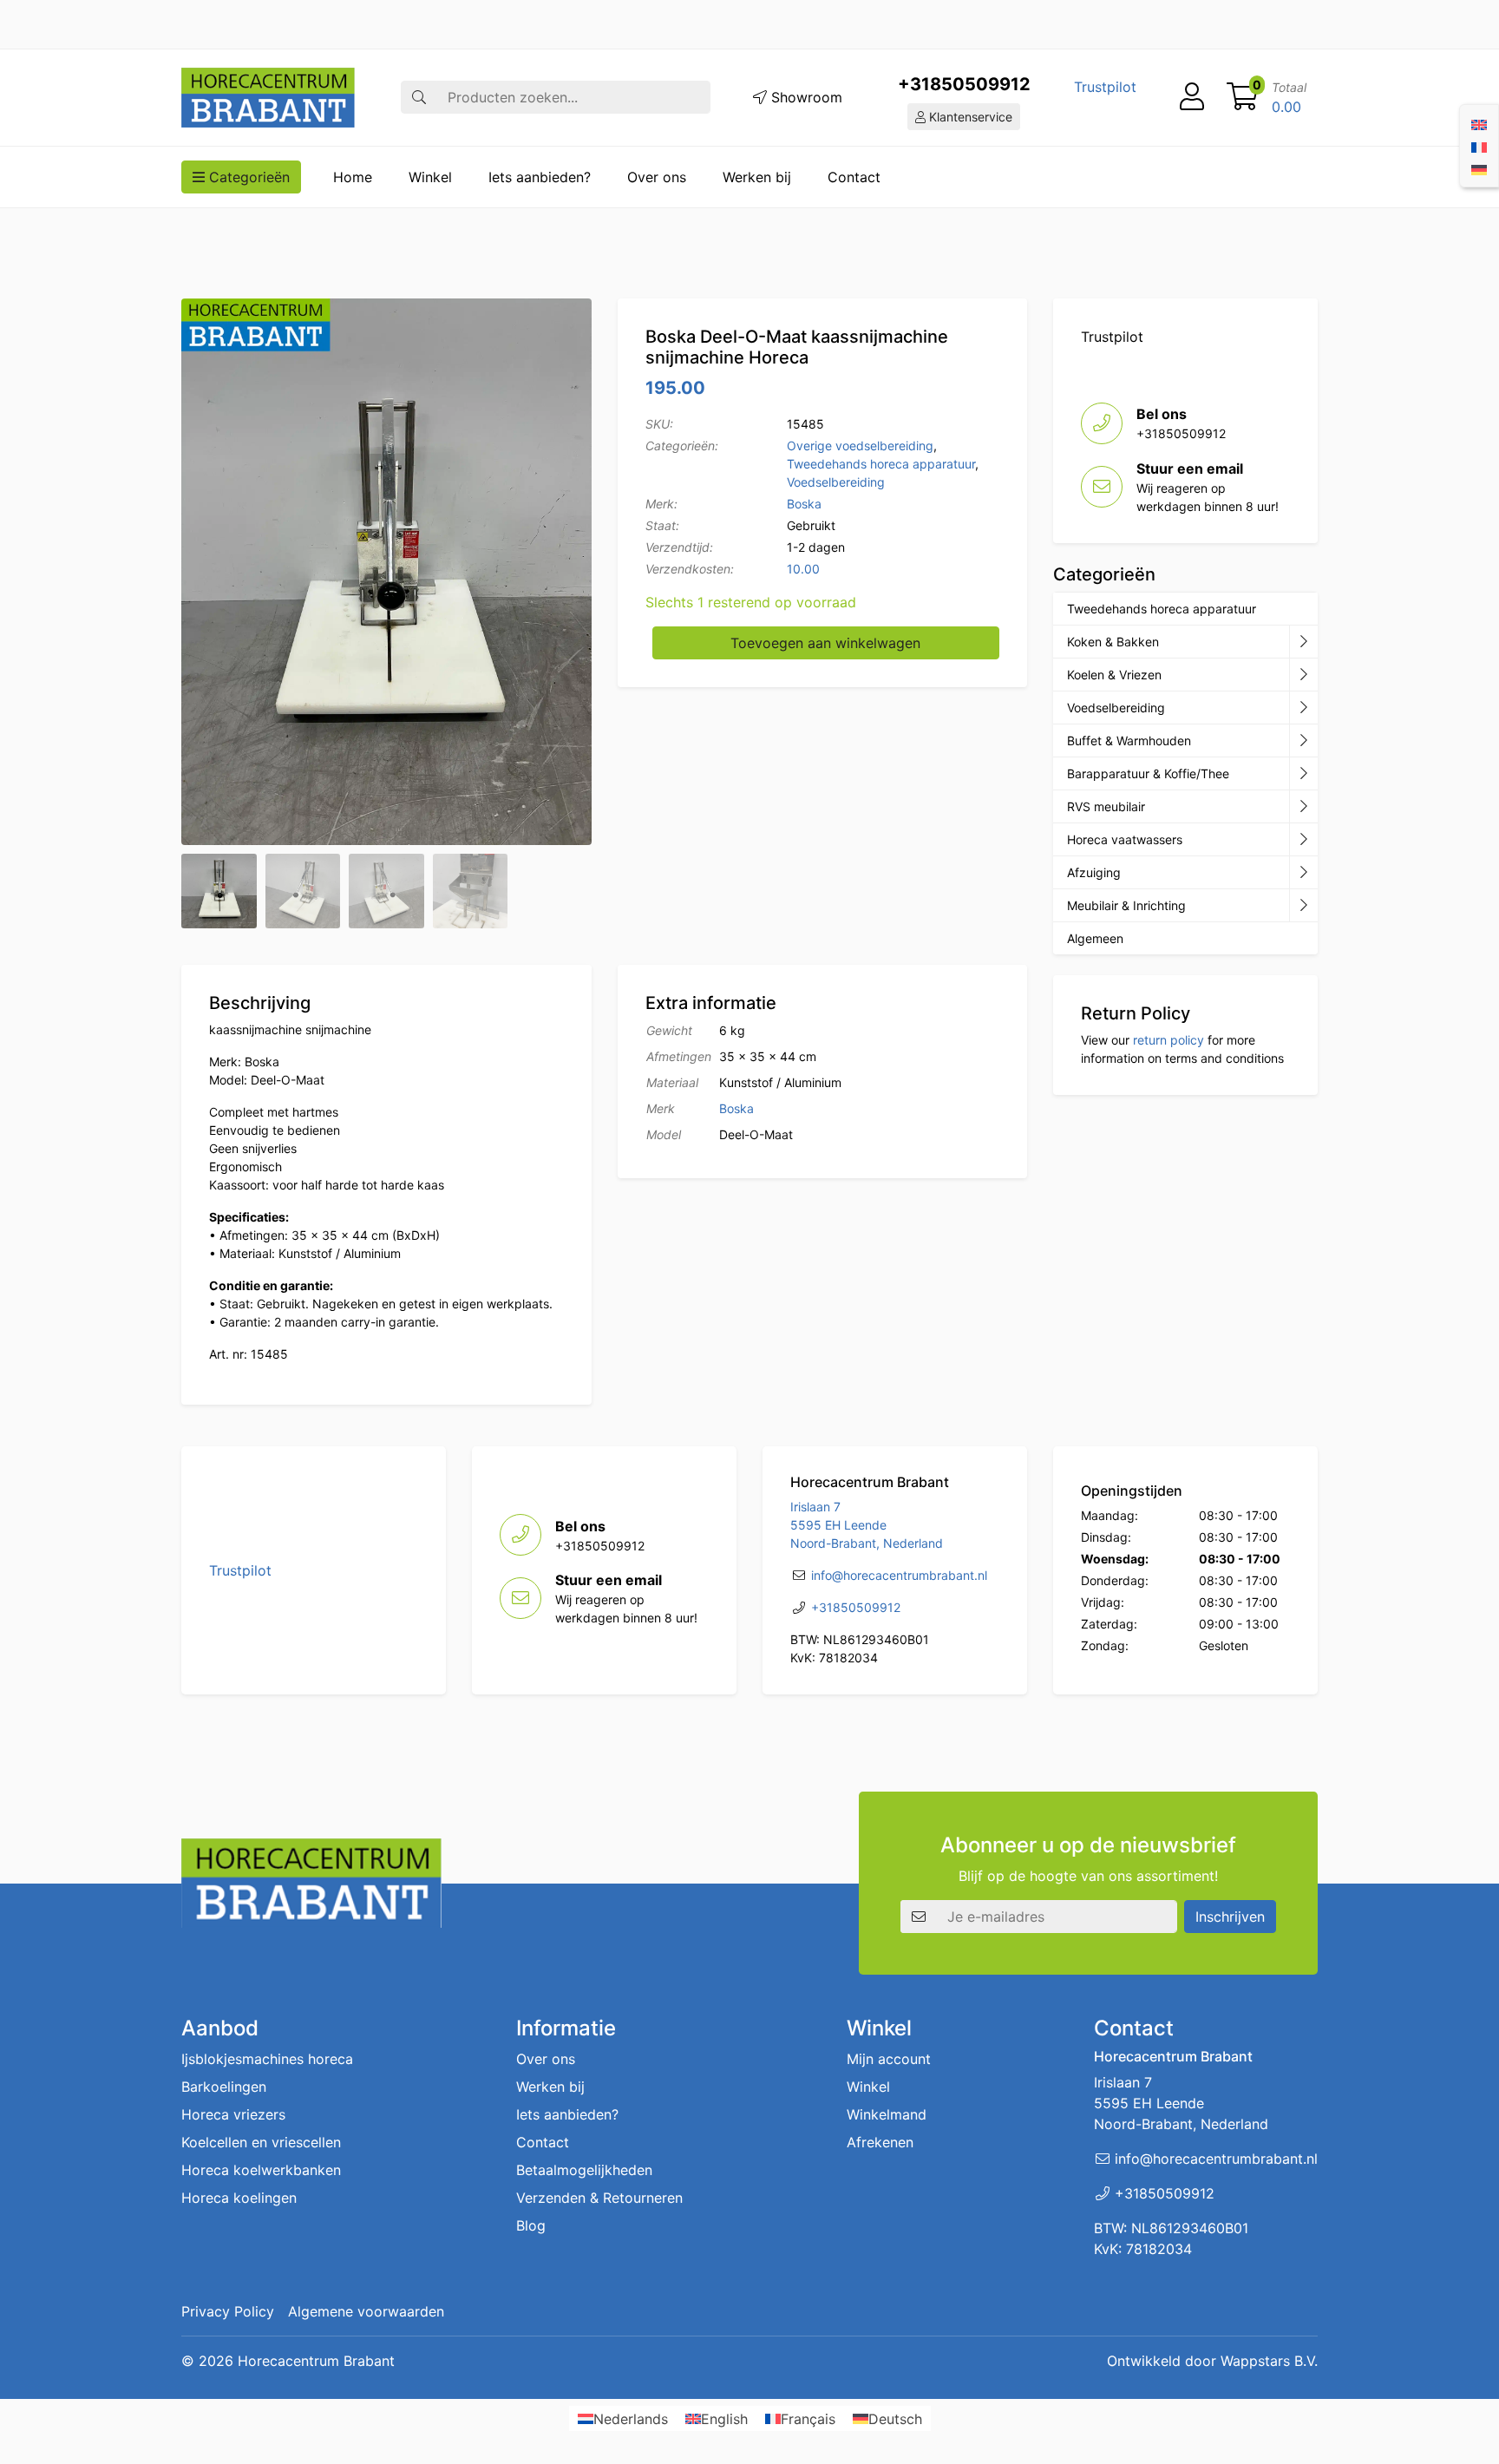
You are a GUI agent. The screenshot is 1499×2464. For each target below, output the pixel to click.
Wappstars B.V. (1269, 2361)
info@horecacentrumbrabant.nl (899, 1575)
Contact (854, 177)
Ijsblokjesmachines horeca (267, 2059)
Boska (804, 504)
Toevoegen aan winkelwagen (825, 643)
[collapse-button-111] (1303, 774)
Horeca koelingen (239, 2198)
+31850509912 (964, 84)
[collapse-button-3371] (1303, 873)
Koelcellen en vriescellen (261, 2142)
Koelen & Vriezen (1114, 675)
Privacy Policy (228, 2311)
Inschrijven (1230, 1917)
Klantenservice (969, 117)
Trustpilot (1105, 87)
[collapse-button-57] (1303, 741)
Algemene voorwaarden (366, 2311)
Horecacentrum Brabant (316, 2361)
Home (353, 177)
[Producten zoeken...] (419, 97)
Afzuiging (1094, 872)
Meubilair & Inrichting (1126, 905)
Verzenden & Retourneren (599, 2198)
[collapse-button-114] (1303, 642)
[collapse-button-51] (1303, 807)
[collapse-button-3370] (1303, 708)
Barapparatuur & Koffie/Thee (1148, 773)
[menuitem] (1479, 123)
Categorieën (247, 177)
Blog (531, 2225)
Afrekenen (880, 2142)
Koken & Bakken (1113, 642)
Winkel (430, 177)
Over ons (657, 177)
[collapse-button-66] (1303, 840)
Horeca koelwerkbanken (261, 2170)
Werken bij (757, 177)
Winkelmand (887, 2114)
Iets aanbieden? (540, 177)
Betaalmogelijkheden (584, 2170)
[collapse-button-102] (1303, 906)
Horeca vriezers (233, 2114)
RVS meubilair (1106, 806)
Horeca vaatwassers (1125, 839)
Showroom (805, 97)
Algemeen (1095, 938)
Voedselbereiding (836, 482)
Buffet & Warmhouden (1129, 741)
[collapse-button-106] (1303, 675)
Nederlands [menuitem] (631, 2419)
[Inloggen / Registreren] (1192, 97)
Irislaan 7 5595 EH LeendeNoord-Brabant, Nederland (867, 1525)
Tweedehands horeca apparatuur (881, 464)
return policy (1168, 1040)
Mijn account (889, 2059)
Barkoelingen (224, 2087)
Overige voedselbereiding (860, 446)
